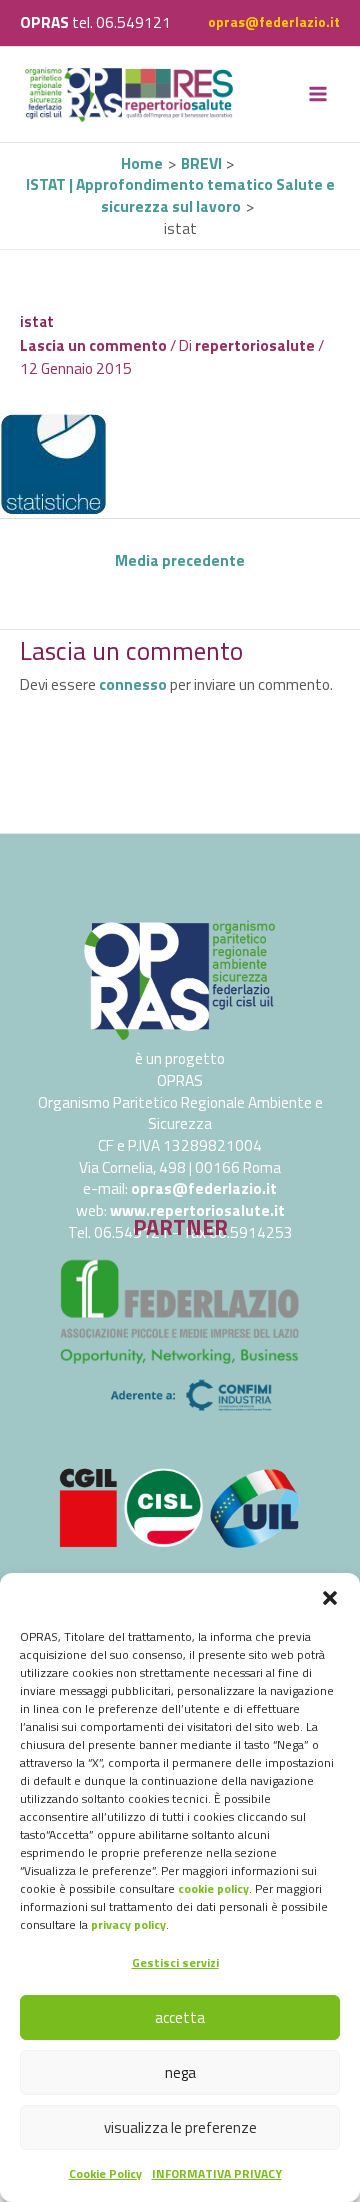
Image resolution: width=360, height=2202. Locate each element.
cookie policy (213, 1888)
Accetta (180, 2017)
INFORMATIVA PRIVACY (217, 2173)
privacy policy (128, 1924)
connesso (133, 684)
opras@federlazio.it (274, 22)
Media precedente (180, 560)
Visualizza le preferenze (180, 2127)
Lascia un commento (93, 345)
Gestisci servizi (175, 1962)
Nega (180, 2072)
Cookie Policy (105, 2173)
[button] (330, 1598)
